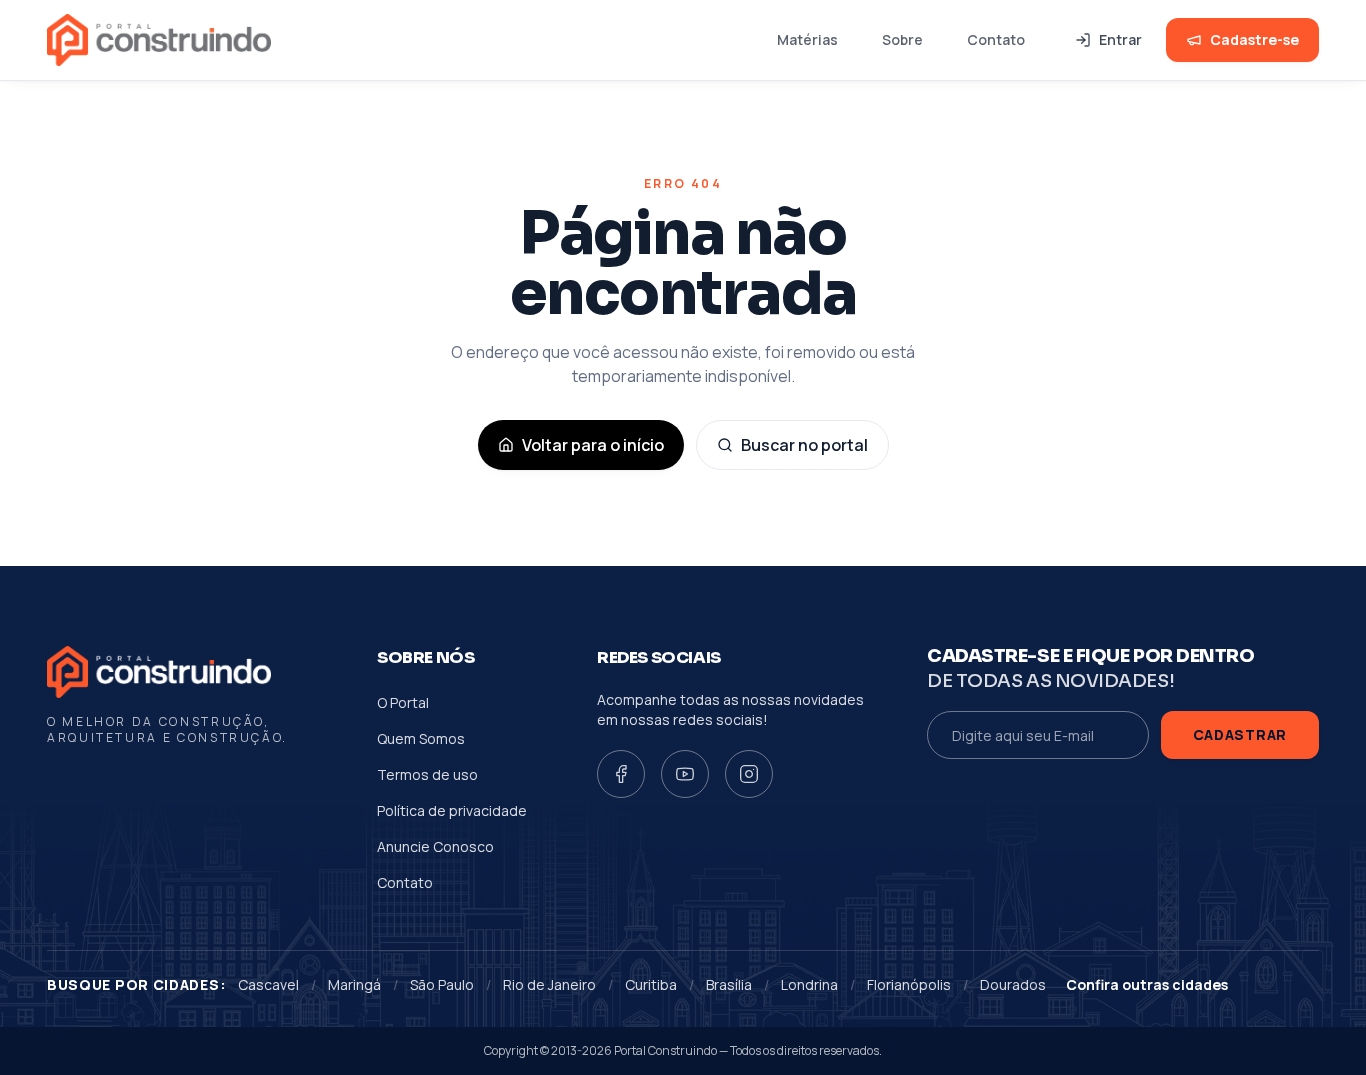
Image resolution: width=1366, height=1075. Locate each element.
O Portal (403, 702)
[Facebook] (621, 774)
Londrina (809, 984)
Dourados (1013, 984)
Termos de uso (427, 774)
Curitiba (651, 984)
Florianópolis (909, 984)
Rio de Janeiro (549, 984)
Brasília (729, 984)
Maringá (354, 984)
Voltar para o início (593, 445)
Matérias (807, 39)
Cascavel (268, 984)
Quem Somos (421, 738)
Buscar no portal (804, 445)
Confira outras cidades (1147, 984)
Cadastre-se (1254, 39)
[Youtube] (685, 774)
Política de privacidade (452, 810)
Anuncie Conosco (435, 846)
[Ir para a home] (159, 40)
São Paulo (442, 984)
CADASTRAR (1240, 734)
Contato (996, 39)
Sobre (902, 39)
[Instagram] (749, 774)
